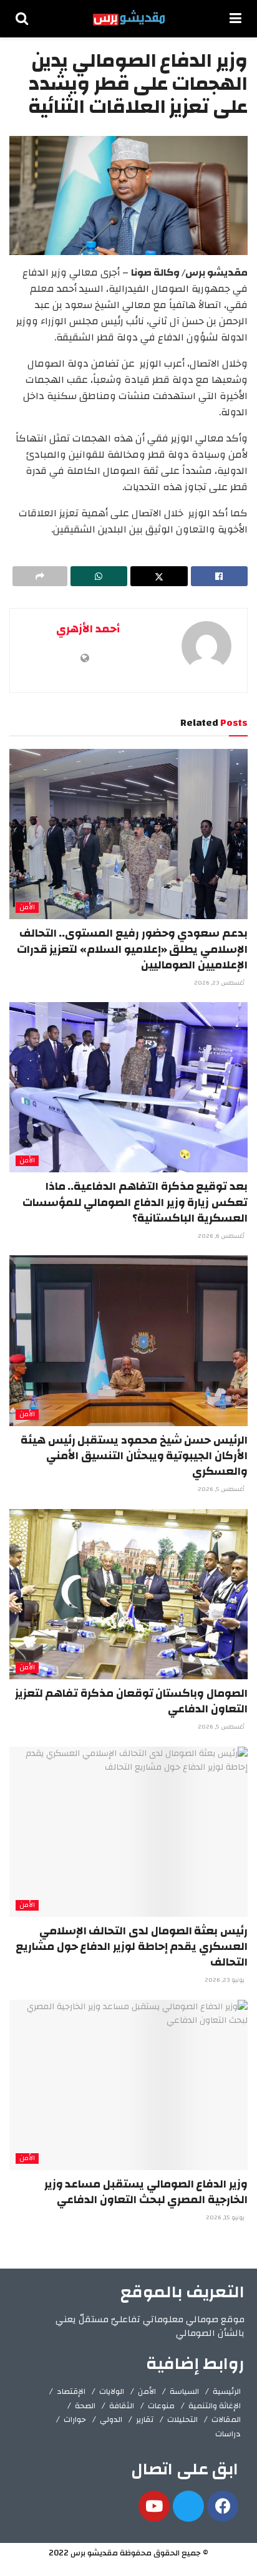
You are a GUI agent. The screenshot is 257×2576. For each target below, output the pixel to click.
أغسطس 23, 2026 (220, 983)
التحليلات (182, 2419)
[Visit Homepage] (129, 19)
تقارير (145, 2419)
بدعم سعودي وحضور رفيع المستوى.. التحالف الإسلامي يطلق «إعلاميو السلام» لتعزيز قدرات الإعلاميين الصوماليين (132, 949)
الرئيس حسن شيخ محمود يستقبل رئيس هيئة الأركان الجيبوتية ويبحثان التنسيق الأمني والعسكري (134, 1456)
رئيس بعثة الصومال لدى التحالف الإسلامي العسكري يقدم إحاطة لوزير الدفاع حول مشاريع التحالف (132, 1946)
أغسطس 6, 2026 (222, 1236)
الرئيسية (227, 2391)
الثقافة (122, 2406)
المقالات (226, 2419)
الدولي (111, 2419)
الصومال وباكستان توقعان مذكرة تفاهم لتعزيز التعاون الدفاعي (131, 1701)
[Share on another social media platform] (40, 576)
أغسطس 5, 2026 (222, 1489)
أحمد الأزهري (88, 629)
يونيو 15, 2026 (226, 2217)
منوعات (161, 2406)
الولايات (112, 2391)
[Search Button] (22, 19)
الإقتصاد (71, 2391)
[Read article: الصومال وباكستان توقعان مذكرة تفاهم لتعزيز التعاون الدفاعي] (128, 1594)
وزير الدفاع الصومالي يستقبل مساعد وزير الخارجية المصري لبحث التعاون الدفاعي (146, 2192)
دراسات (228, 2434)
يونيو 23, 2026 (225, 1980)
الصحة (85, 2406)
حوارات (75, 2419)
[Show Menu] (235, 19)
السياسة (184, 2391)
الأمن (27, 908)
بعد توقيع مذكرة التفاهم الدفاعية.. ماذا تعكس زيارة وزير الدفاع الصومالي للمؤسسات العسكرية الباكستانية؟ (135, 1202)
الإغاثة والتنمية (215, 2406)
